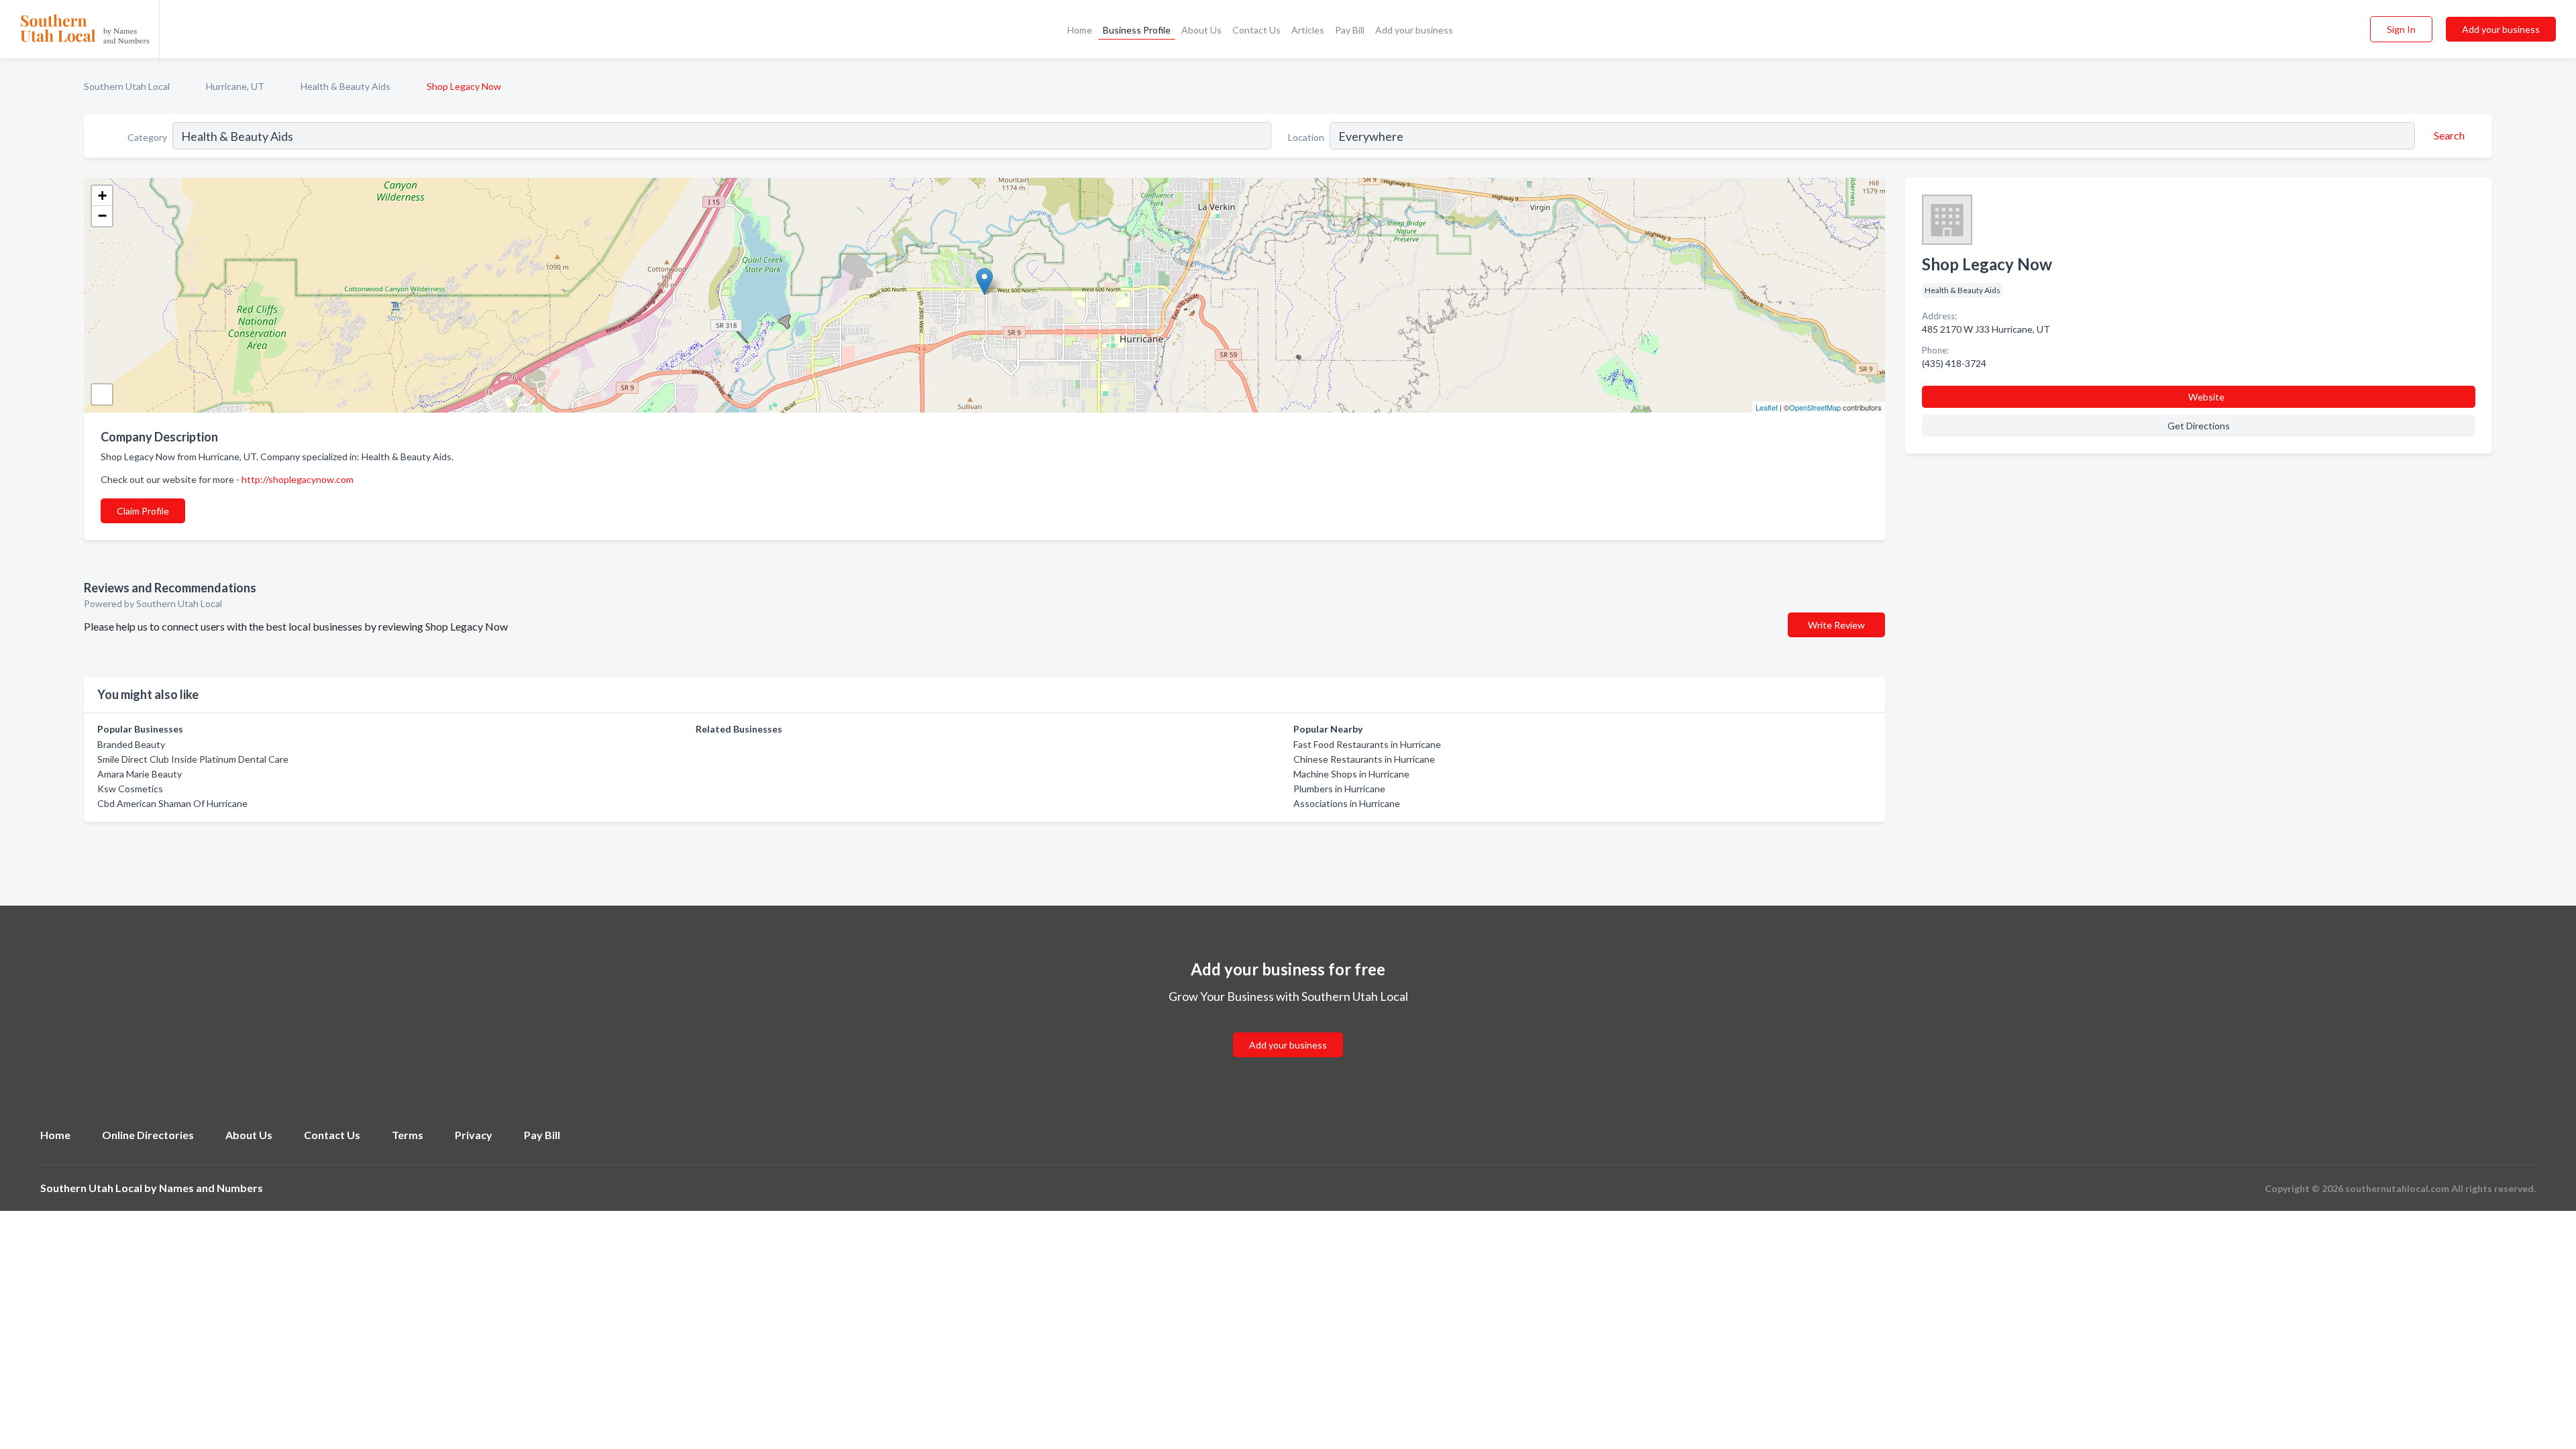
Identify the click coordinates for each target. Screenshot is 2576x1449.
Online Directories (148, 1135)
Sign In (2401, 29)
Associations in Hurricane (1347, 803)
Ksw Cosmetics (130, 789)
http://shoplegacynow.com (298, 479)
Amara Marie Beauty (140, 774)
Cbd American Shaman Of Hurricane (172, 803)
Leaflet (1767, 407)
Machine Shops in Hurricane (1351, 774)
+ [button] (102, 196)
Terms (408, 1135)
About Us (1201, 30)
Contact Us (1256, 30)
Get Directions (2199, 426)
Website (2206, 397)
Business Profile (1137, 30)
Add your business (1414, 30)
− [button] (102, 216)
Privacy (474, 1135)
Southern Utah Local (127, 86)
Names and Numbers (211, 1188)
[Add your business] (1288, 1029)
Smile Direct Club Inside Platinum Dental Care (193, 759)
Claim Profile (143, 511)
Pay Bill (1350, 30)
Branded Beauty (131, 744)
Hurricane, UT (235, 86)
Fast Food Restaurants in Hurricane (1367, 744)
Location (1306, 137)
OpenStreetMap (1815, 407)
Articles (1308, 30)
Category (147, 137)
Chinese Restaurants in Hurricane (1364, 759)
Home (1080, 30)
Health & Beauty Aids (345, 86)
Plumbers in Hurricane (1339, 789)
